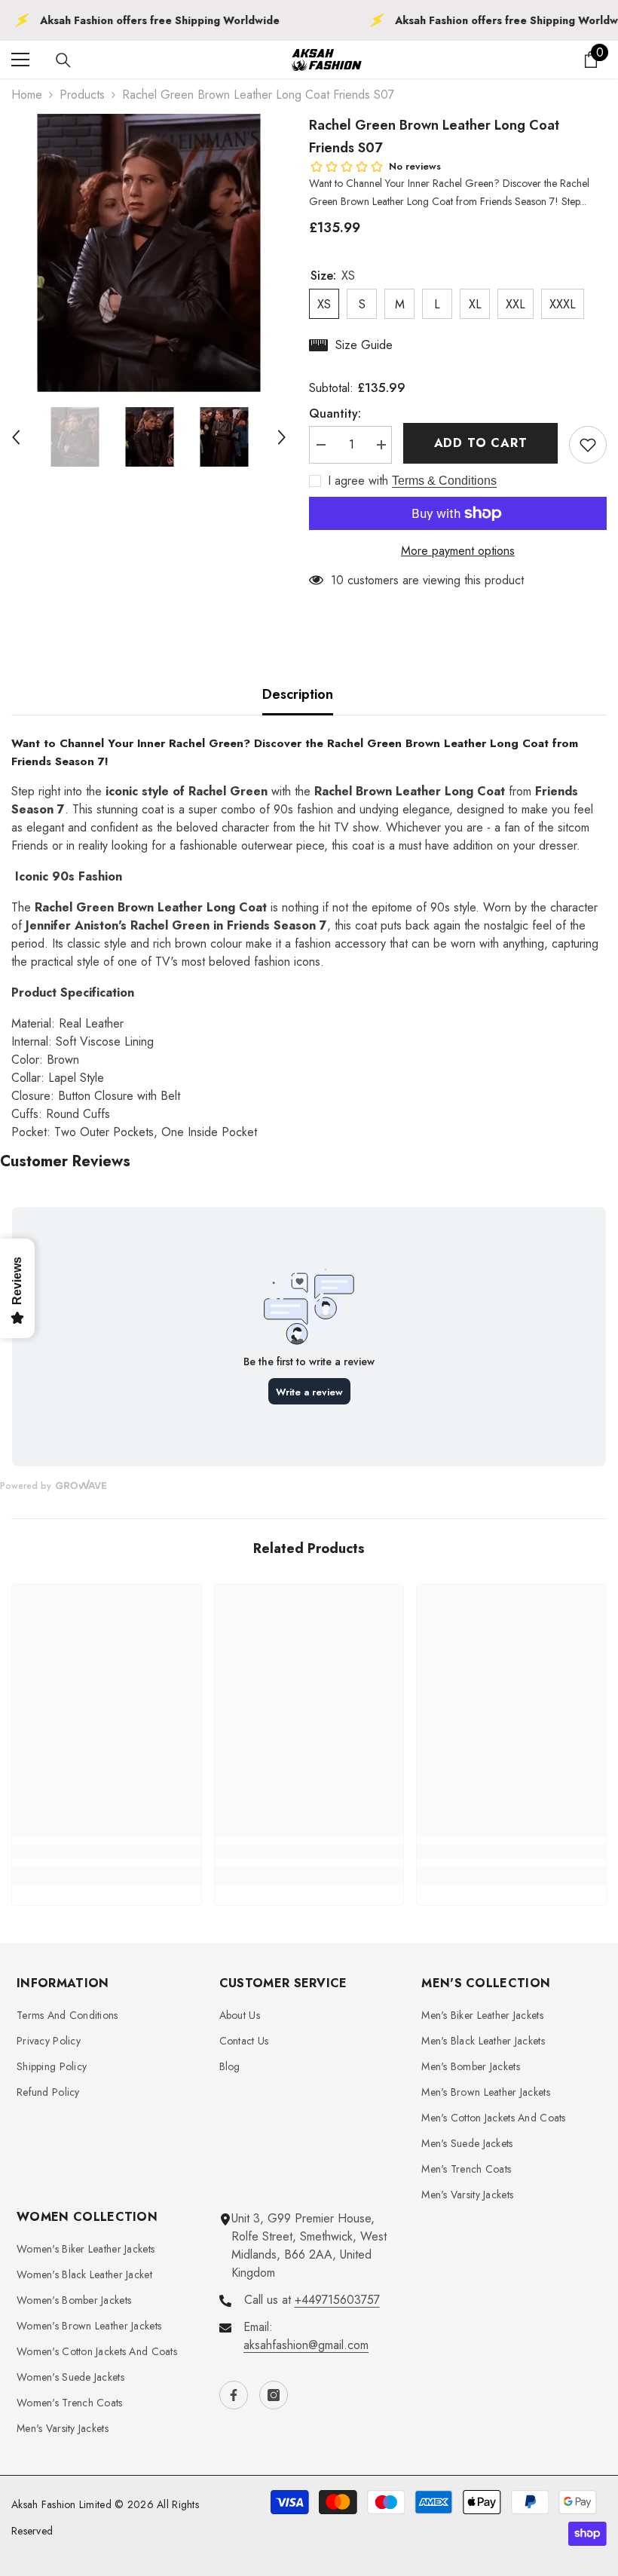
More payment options (458, 551)
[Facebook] (234, 2395)
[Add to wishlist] (588, 445)
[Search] (63, 60)
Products (82, 95)
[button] (16, 437)
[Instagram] (274, 2395)
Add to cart (481, 443)
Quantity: (335, 414)
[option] (149, 253)
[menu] (20, 60)
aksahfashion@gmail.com (306, 2345)
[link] (107, 1852)
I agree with (358, 481)
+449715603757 (337, 2300)
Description (298, 694)
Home (27, 95)
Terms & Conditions (444, 481)
